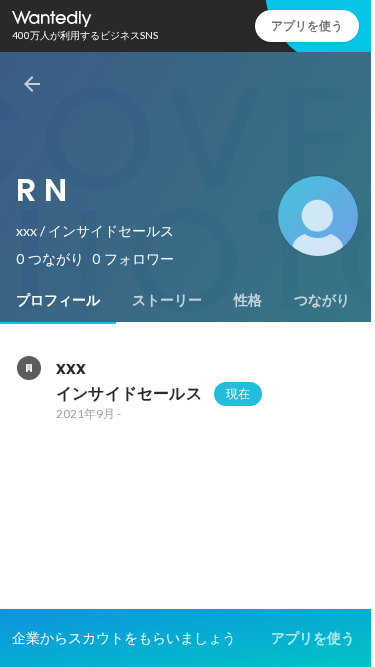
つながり (322, 300)
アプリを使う (307, 25)
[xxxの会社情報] (28, 368)
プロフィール (58, 300)
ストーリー (167, 300)
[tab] (58, 300)
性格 (248, 300)
